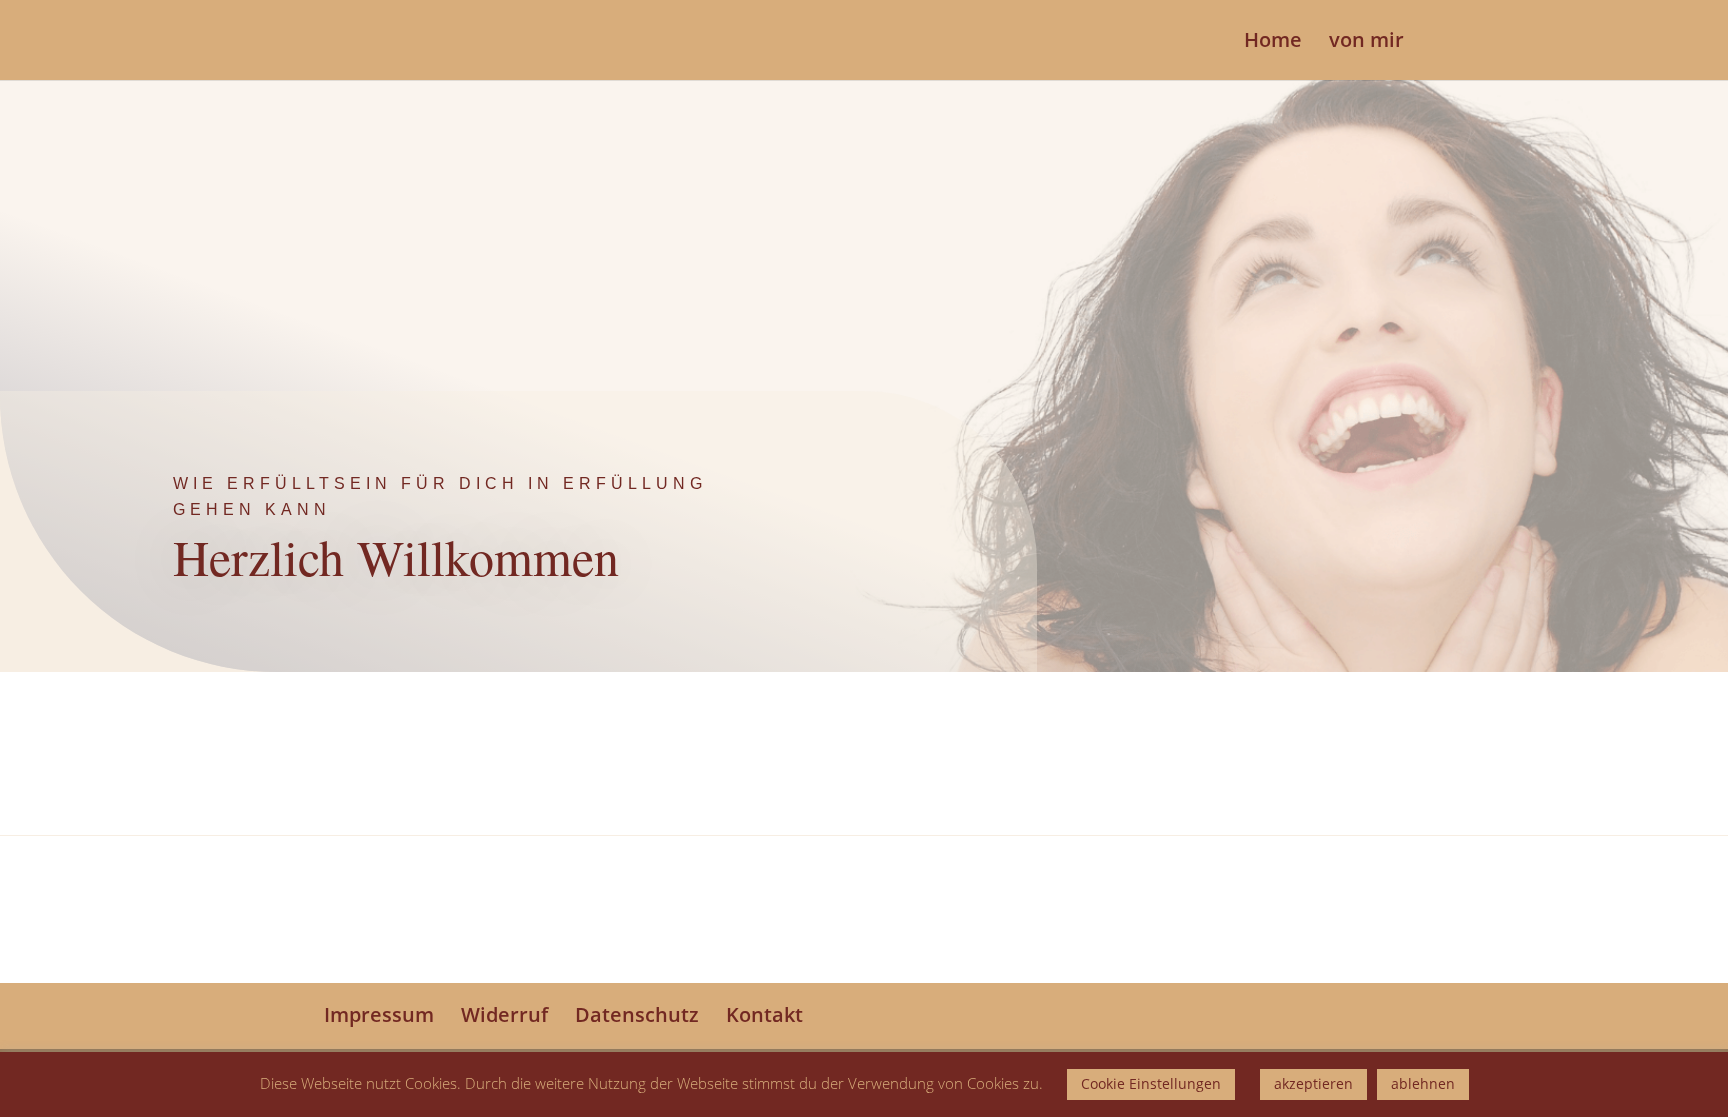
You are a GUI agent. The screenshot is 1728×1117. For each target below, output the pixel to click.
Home (1273, 43)
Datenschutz (637, 1014)
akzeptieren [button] (1313, 1083)
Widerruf (504, 1014)
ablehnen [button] (1423, 1083)
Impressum (379, 1014)
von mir (1366, 43)
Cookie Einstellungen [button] (1151, 1083)
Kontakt (764, 1014)
